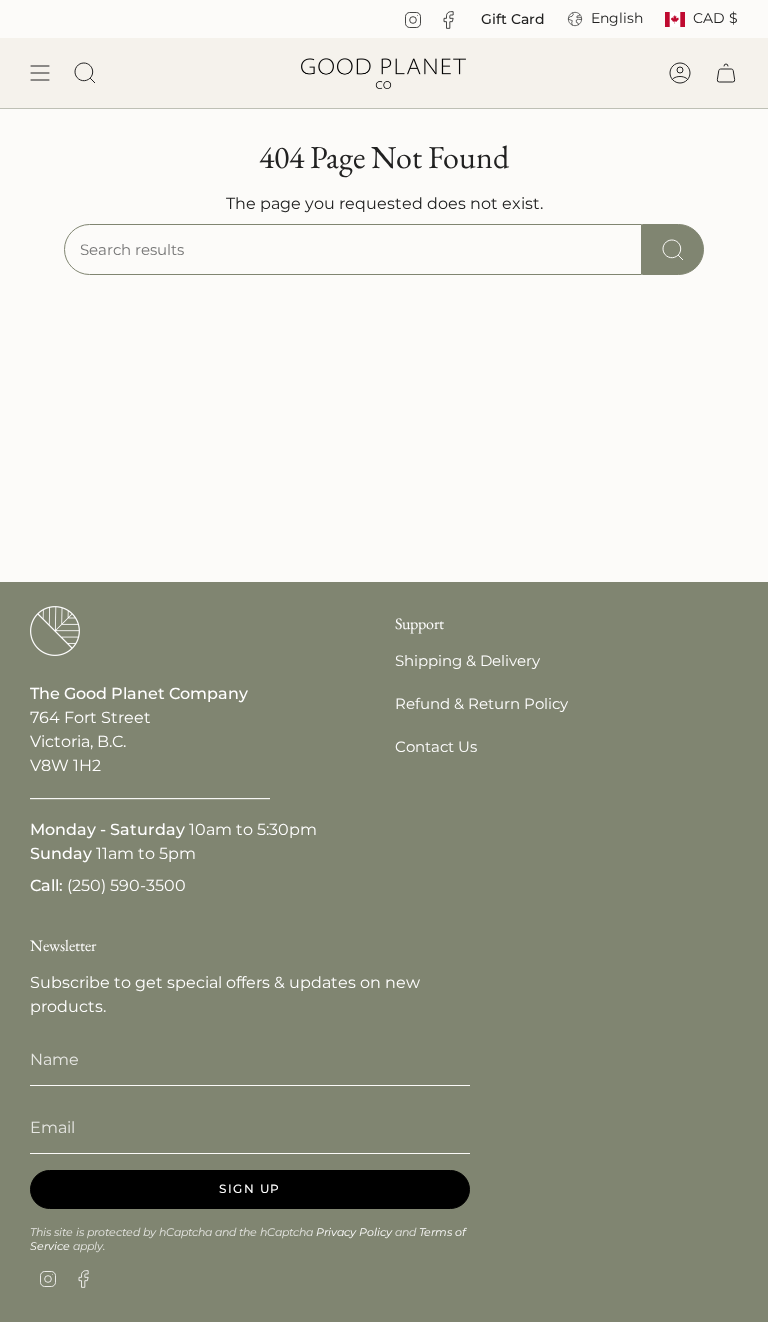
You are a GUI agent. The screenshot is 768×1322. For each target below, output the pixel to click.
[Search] (673, 249)
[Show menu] (40, 73)
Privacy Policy (354, 1232)
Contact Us (436, 746)
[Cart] (726, 73)
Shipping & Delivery (467, 660)
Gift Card (513, 19)
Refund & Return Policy (481, 703)
